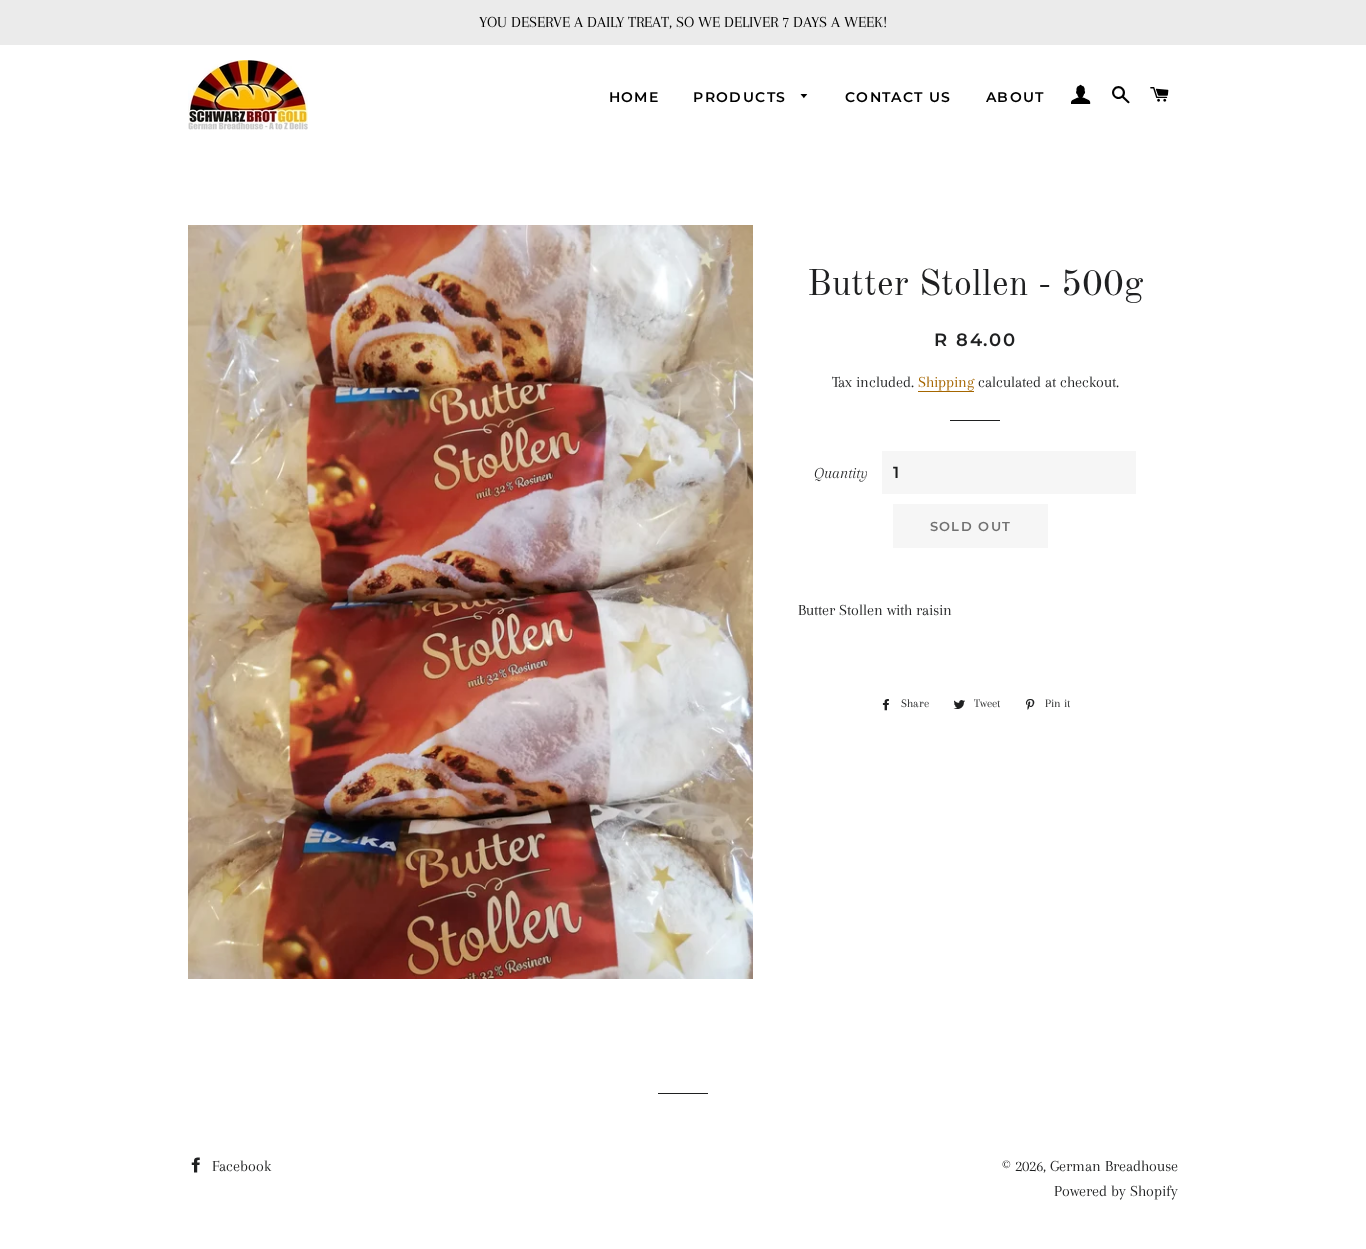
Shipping (946, 382)
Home (634, 97)
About (1015, 97)
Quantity (841, 473)
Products (742, 97)
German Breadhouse (1114, 1166)
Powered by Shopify (1116, 1191)
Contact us (898, 97)
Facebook (239, 1166)
